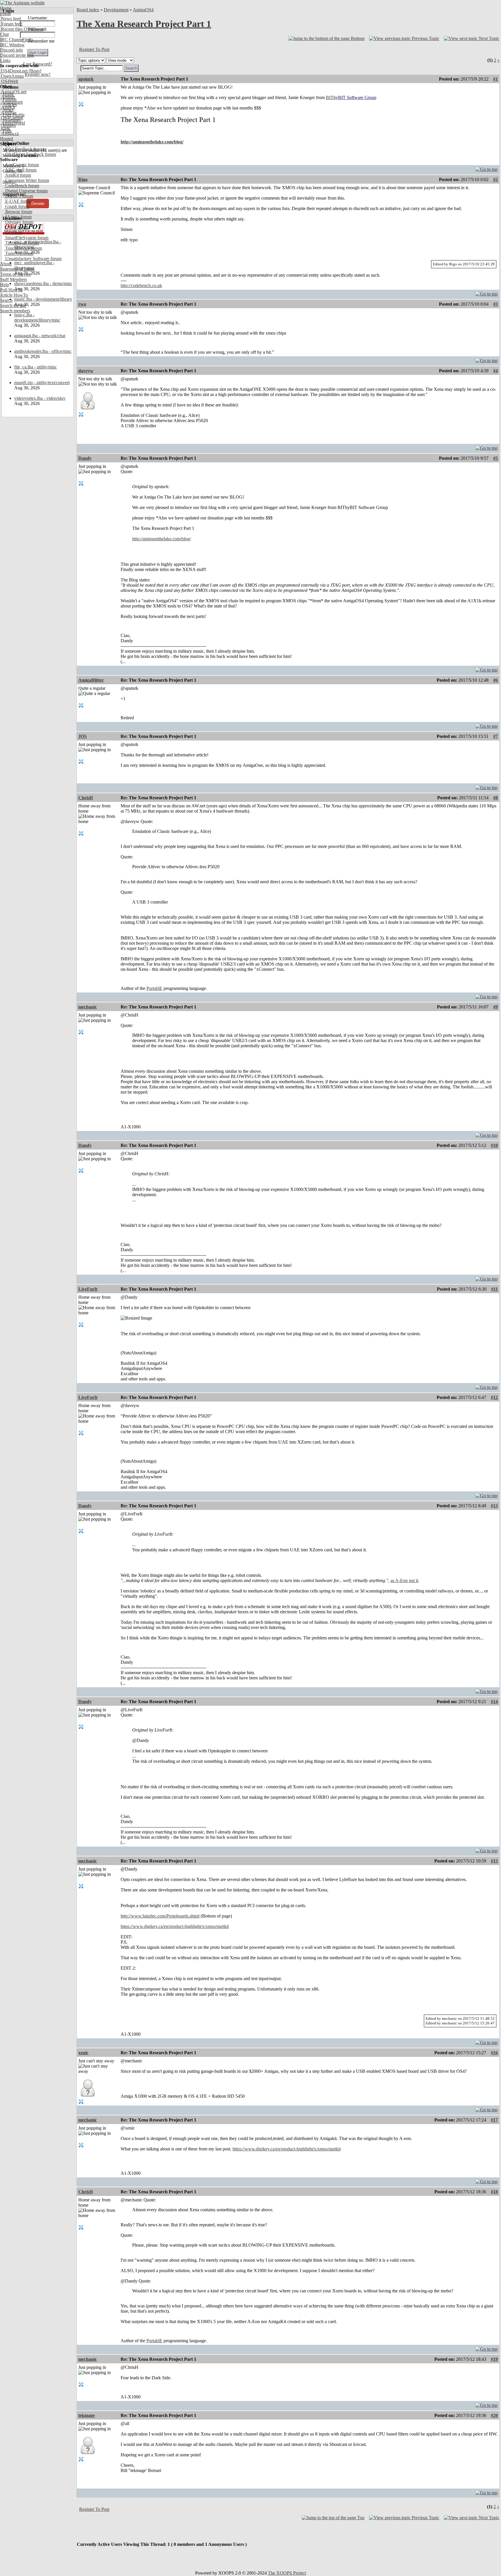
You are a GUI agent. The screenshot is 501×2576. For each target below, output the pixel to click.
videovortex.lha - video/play (40, 398)
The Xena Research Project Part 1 (144, 24)
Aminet (7, 97)
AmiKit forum (18, 175)
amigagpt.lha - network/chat (40, 336)
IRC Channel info (16, 40)
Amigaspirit (11, 102)
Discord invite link (17, 55)
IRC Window (12, 45)
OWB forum (16, 227)
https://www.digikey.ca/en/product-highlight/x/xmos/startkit (175, 1926)
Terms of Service (16, 274)
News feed (10, 19)
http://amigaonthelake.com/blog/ (152, 142)
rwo (82, 304)
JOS (82, 736)
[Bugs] (34, 71)
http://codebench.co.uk (141, 285)
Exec (5, 128)
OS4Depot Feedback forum (30, 154)
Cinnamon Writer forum (27, 180)
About (6, 264)
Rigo (83, 179)
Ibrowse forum (18, 212)
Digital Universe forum (26, 191)
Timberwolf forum (21, 243)
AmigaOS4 (143, 10)
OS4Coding (12, 118)
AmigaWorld (12, 123)
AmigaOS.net (13, 92)
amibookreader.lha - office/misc (43, 351)
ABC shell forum (20, 170)
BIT (351, 97)
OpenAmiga (12, 76)
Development (116, 10)
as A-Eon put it (404, 1580)
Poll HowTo (11, 290)
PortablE (154, 988)
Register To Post (94, 49)
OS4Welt (9, 81)
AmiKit (8, 107)
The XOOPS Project (287, 2573)
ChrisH (86, 798)
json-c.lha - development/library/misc (37, 317)
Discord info (11, 50)
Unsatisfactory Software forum (33, 259)
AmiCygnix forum (21, 165)
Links (5, 60)
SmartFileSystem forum (26, 238)
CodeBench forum (22, 186)
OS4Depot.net (14, 71)
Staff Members (13, 279)
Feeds (5, 13)
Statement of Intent (17, 269)
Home (6, 8)
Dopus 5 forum (19, 196)
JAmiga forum (18, 217)
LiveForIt (88, 1289)
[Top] (487, 168)
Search (6, 300)
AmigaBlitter (91, 680)
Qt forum (13, 232)
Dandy (85, 458)
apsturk (86, 79)
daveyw (86, 371)
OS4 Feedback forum (24, 149)
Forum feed (11, 24)
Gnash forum (17, 206)
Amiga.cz (9, 133)
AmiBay (8, 113)
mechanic (88, 1007)
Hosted (7, 139)
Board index (88, 10)
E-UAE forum (18, 201)
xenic (83, 2053)
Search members (15, 311)
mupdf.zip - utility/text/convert (42, 383)
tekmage (87, 2415)
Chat (4, 34)
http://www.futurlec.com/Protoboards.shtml (160, 1916)
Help (4, 285)
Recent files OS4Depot (22, 29)
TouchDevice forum (23, 248)
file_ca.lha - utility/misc (36, 367)
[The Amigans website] (22, 3)
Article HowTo (14, 295)
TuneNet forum (19, 253)
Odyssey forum (19, 222)
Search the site (13, 305)
